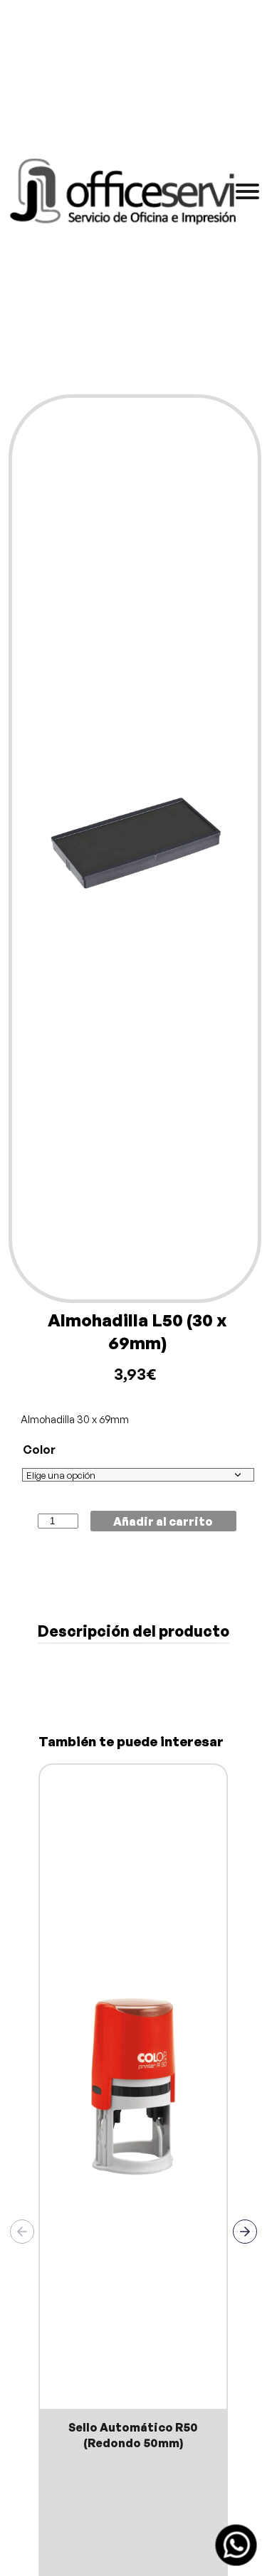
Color (39, 1450)
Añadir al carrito (163, 1521)
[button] (245, 2232)
